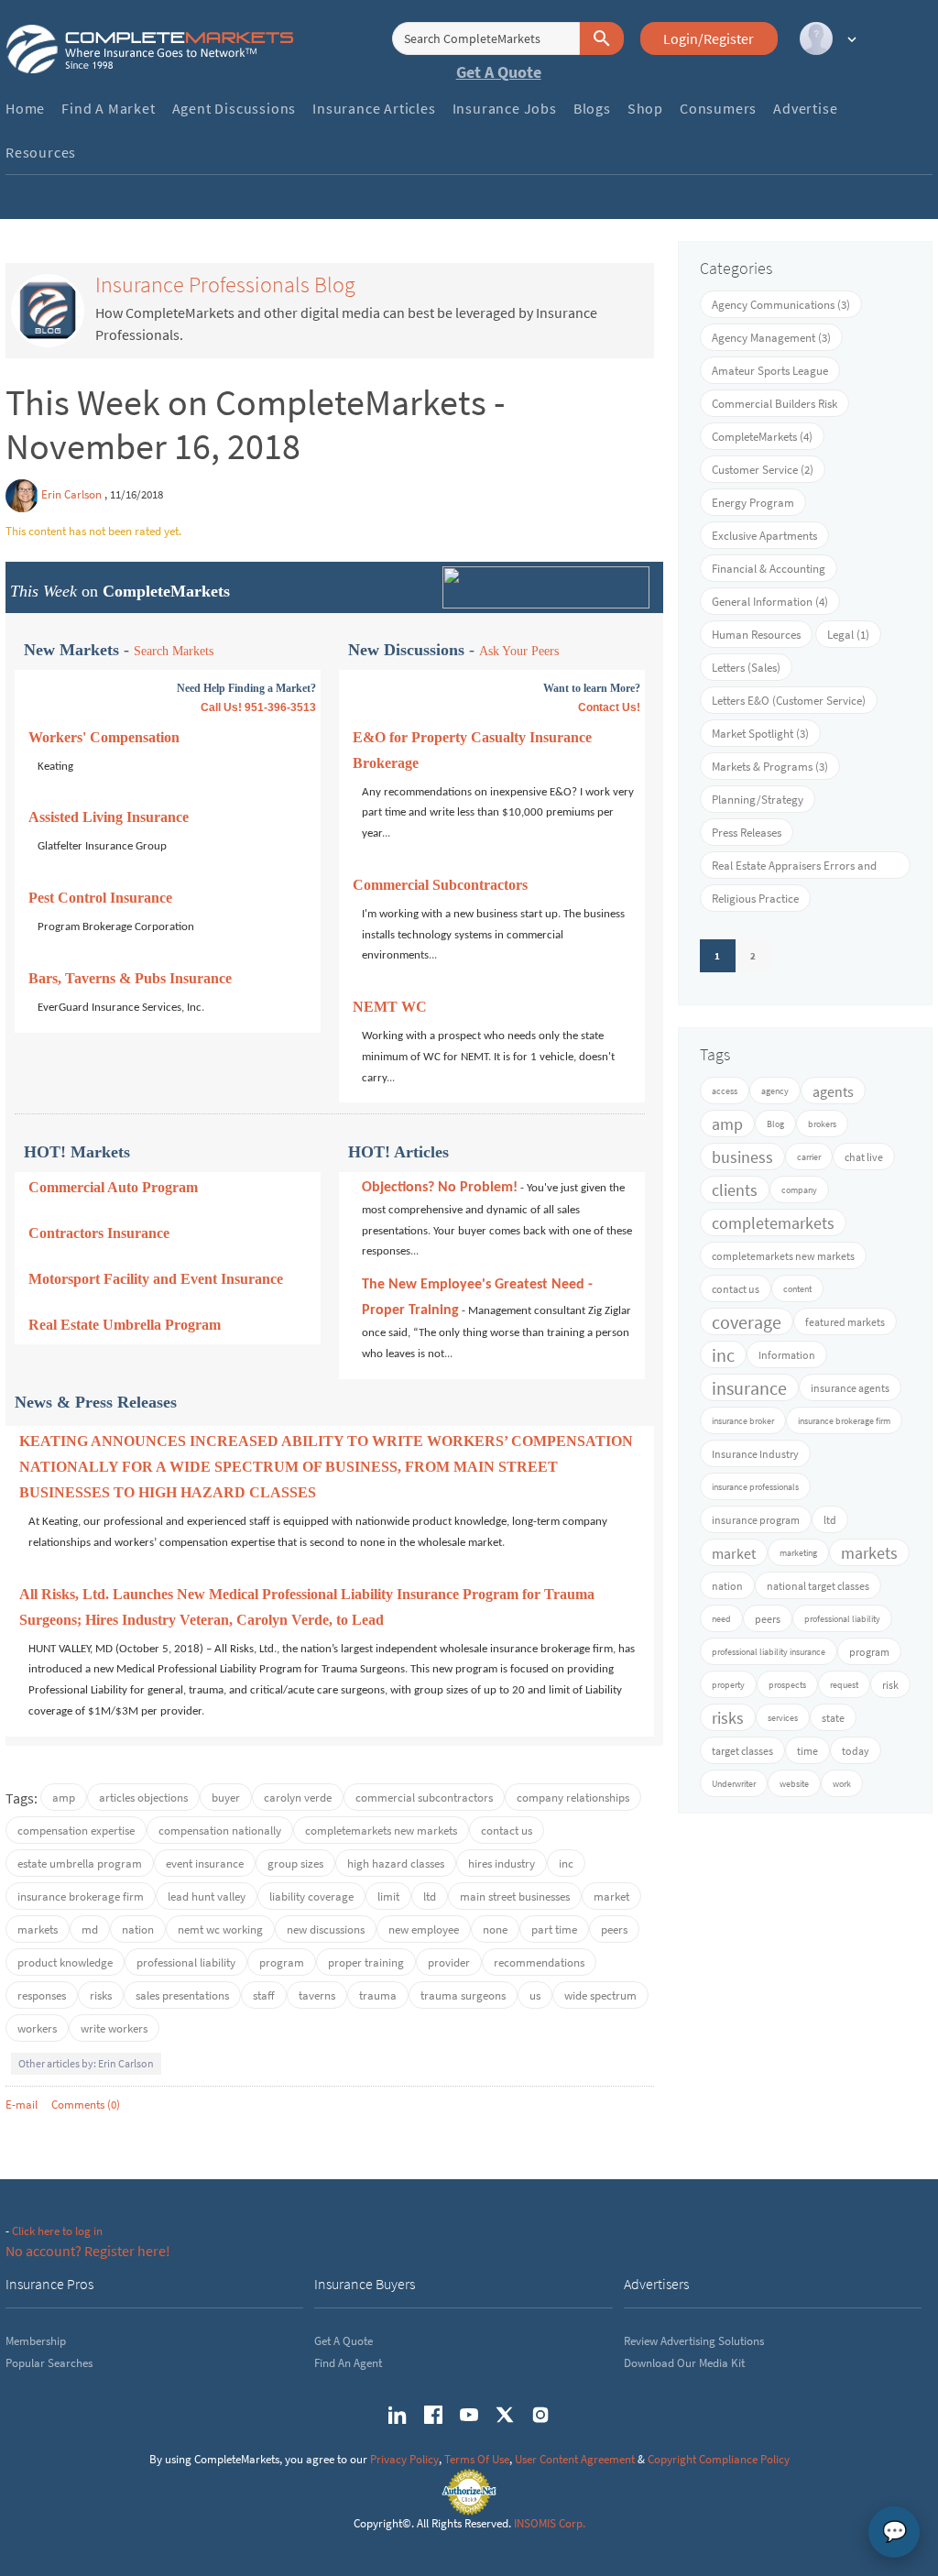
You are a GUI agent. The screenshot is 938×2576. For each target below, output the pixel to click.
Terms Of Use (477, 2459)
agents (833, 1091)
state (833, 1718)
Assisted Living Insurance (109, 817)
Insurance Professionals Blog (225, 285)
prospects (787, 1685)
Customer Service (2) (763, 470)
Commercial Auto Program (113, 1187)
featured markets (845, 1322)
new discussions (326, 1929)
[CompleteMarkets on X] (505, 2415)
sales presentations (182, 1995)
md (90, 1929)
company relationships (573, 1798)
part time (554, 1929)
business (742, 1157)
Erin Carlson (71, 494)
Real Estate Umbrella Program (125, 1325)
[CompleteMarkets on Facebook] (433, 2415)
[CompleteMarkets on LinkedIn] (398, 2415)
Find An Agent (348, 2363)
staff (264, 1995)
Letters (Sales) (746, 668)
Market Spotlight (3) (760, 734)
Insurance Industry (755, 1454)
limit (388, 1896)
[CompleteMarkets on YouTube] (469, 2415)
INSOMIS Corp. (550, 2523)
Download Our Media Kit (684, 2363)
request (844, 1685)
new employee (424, 1929)
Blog (775, 1124)
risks (101, 1995)
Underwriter (734, 1784)
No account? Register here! (88, 2251)
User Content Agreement (575, 2459)
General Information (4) (770, 602)
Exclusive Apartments (764, 536)
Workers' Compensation (104, 737)
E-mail (22, 2105)
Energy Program (753, 503)
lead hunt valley (207, 1896)
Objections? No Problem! (440, 1188)
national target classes (818, 1586)
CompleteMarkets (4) (762, 437)
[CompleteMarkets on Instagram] (540, 2415)
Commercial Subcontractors (440, 885)
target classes (742, 1751)
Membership (36, 2341)
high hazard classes (396, 1863)
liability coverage (311, 1896)
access (725, 1091)
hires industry (502, 1863)
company (799, 1190)
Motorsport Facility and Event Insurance (156, 1279)
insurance (749, 1388)
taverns (317, 1995)
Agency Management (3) (771, 338)
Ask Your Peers (519, 651)
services (783, 1718)
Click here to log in (57, 2231)
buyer (226, 1798)
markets (38, 1929)
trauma (378, 1995)
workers (37, 2028)
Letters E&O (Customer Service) (789, 701)
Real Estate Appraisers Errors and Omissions (794, 868)
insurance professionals (755, 1487)
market (611, 1896)
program (282, 1962)
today (856, 1751)
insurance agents (850, 1388)
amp (64, 1798)
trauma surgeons (463, 1995)
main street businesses (515, 1896)
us (535, 1995)
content (797, 1289)
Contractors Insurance (99, 1233)
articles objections (143, 1798)
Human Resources (756, 635)
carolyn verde (298, 1798)
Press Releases (747, 833)
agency (775, 1091)
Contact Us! (609, 707)
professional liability (186, 1962)
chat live (864, 1157)
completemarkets (773, 1223)
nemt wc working (220, 1929)
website (794, 1784)
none (495, 1929)
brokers (822, 1124)
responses (42, 1995)
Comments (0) (86, 2105)
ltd (430, 1896)
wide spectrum (600, 1995)
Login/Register (709, 38)
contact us (507, 1831)
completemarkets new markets (381, 1831)
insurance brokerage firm (81, 1896)
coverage (747, 1322)
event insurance (205, 1863)
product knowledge (65, 1962)
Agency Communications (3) (781, 305)
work (842, 1784)
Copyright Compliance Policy (719, 2459)
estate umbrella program (80, 1863)
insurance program (756, 1520)
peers (614, 1929)
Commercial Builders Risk (774, 404)
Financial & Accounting (769, 569)
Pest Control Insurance (100, 898)
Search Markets (174, 651)
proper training (366, 1962)
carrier (809, 1157)
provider (449, 1962)
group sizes (295, 1863)
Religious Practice (755, 899)
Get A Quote (499, 72)
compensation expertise (76, 1831)
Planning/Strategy (758, 800)
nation (138, 1929)
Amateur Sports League (770, 371)
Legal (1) (848, 635)
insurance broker (743, 1421)
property (728, 1685)
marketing (798, 1553)
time (807, 1751)
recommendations (539, 1962)
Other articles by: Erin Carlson (86, 2063)
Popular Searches (49, 2363)
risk (890, 1685)
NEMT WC (390, 1007)
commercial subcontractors (424, 1798)
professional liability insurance (769, 1652)
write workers (114, 2028)
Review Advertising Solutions (694, 2341)
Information (787, 1355)
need (721, 1619)
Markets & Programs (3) (770, 767)
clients (735, 1190)
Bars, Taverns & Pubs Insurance (130, 978)
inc (566, 1863)
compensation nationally (220, 1831)
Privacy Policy (404, 2459)
